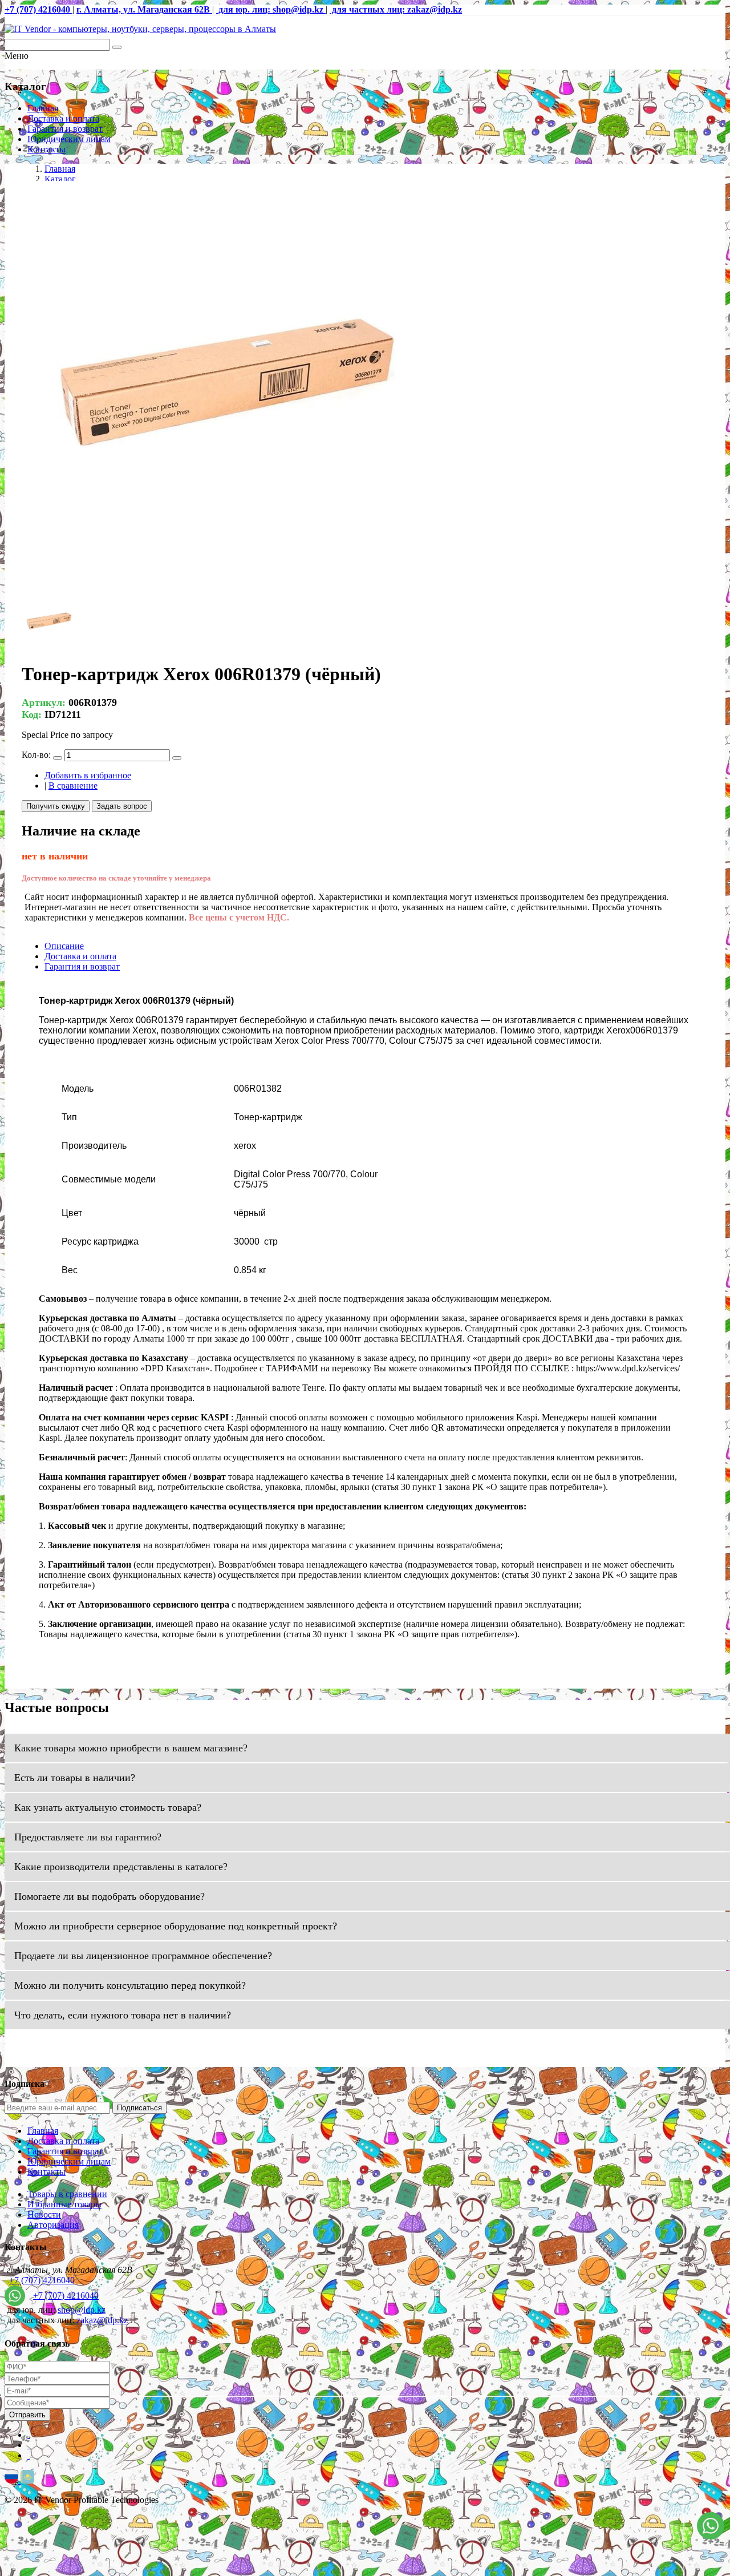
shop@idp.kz (82, 2310)
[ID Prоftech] (140, 29)
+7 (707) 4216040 (42, 2280)
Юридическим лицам (69, 139)
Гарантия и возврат (65, 129)
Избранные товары (64, 2204)
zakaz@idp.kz (102, 2320)
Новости (44, 2214)
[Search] (117, 47)
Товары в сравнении (67, 2194)
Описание (64, 946)
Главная (43, 108)
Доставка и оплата (63, 118)
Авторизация (53, 2225)
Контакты (46, 149)
